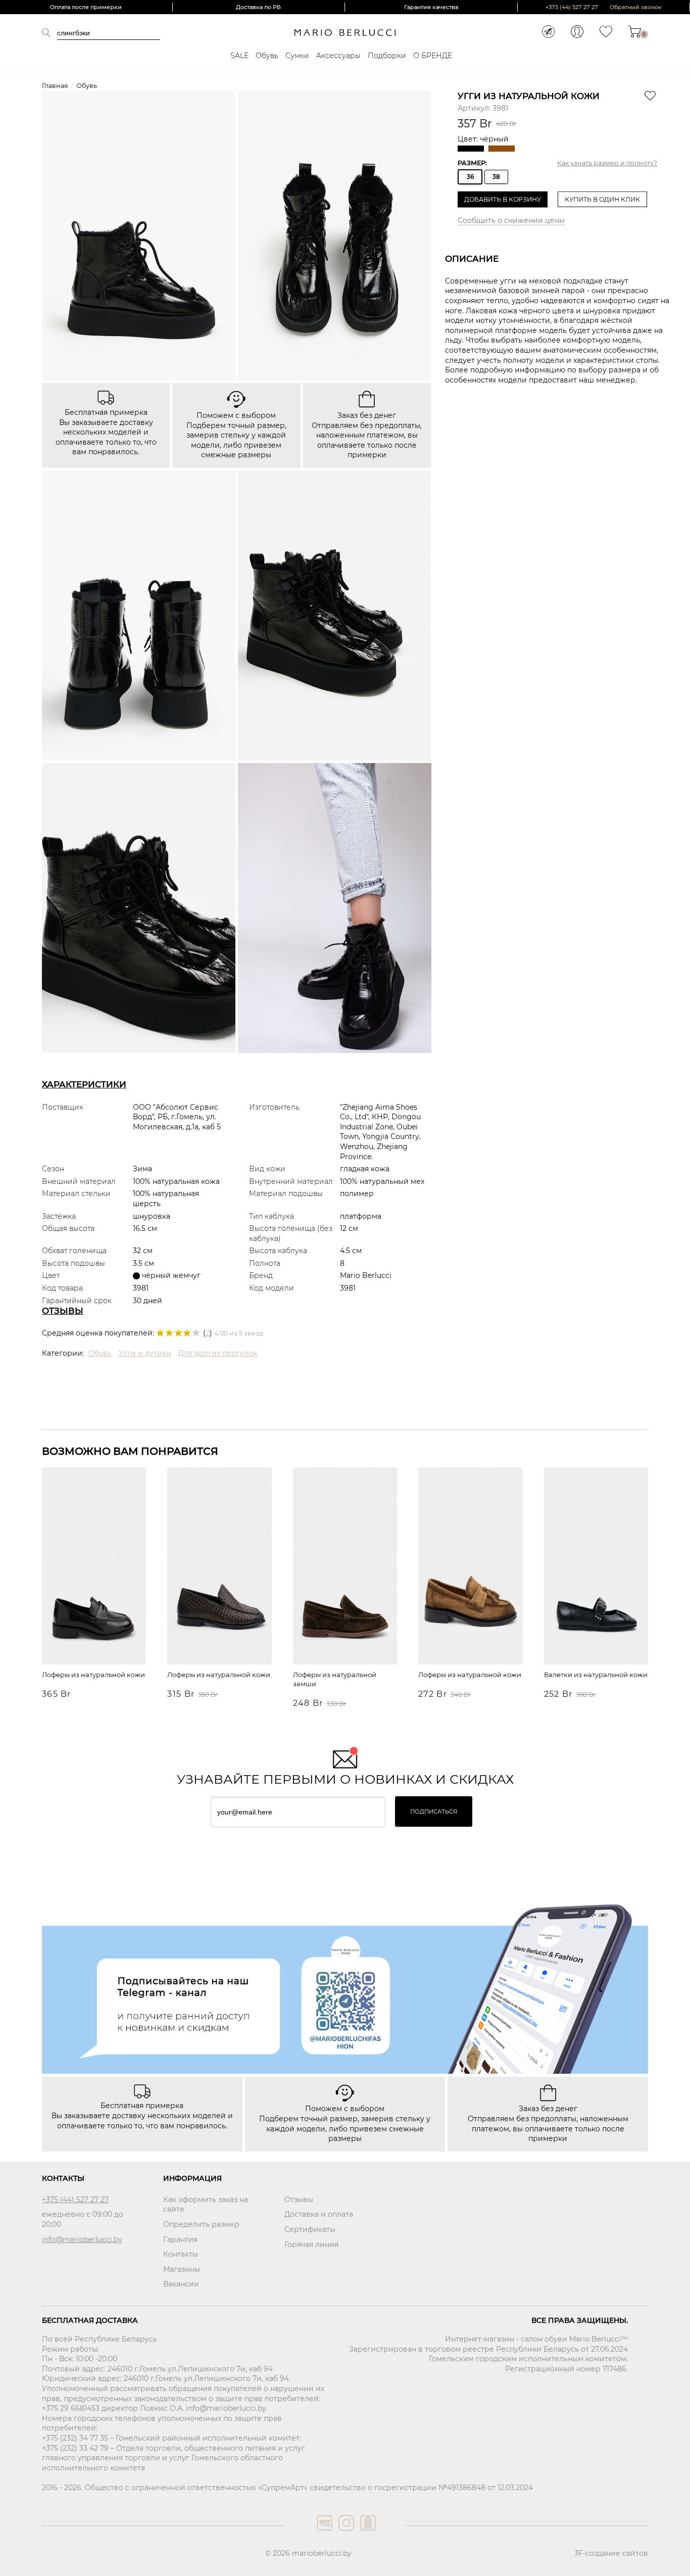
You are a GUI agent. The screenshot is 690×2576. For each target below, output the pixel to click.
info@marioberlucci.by (82, 2239)
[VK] (324, 2533)
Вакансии (181, 2284)
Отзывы (299, 2200)
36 (470, 177)
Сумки (297, 56)
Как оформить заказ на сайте (206, 2205)
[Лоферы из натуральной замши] (345, 1567)
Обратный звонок (636, 7)
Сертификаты (310, 2229)
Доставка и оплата (319, 2214)
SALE (239, 56)
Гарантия (180, 2239)
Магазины (182, 2269)
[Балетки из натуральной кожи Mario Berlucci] (596, 1567)
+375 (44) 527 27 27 (572, 7)
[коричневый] (503, 149)
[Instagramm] (345, 2533)
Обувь (267, 56)
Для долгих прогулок (218, 1353)
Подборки (387, 56)
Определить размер (201, 2224)
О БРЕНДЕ (433, 56)
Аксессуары (338, 56)
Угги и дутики (145, 1353)
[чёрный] (472, 149)
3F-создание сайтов (611, 2553)
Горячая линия (311, 2245)
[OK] (367, 2533)
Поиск (50, 32)
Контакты (181, 2254)
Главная (55, 86)
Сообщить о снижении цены (511, 220)
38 (496, 177)
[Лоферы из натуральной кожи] (94, 1567)
